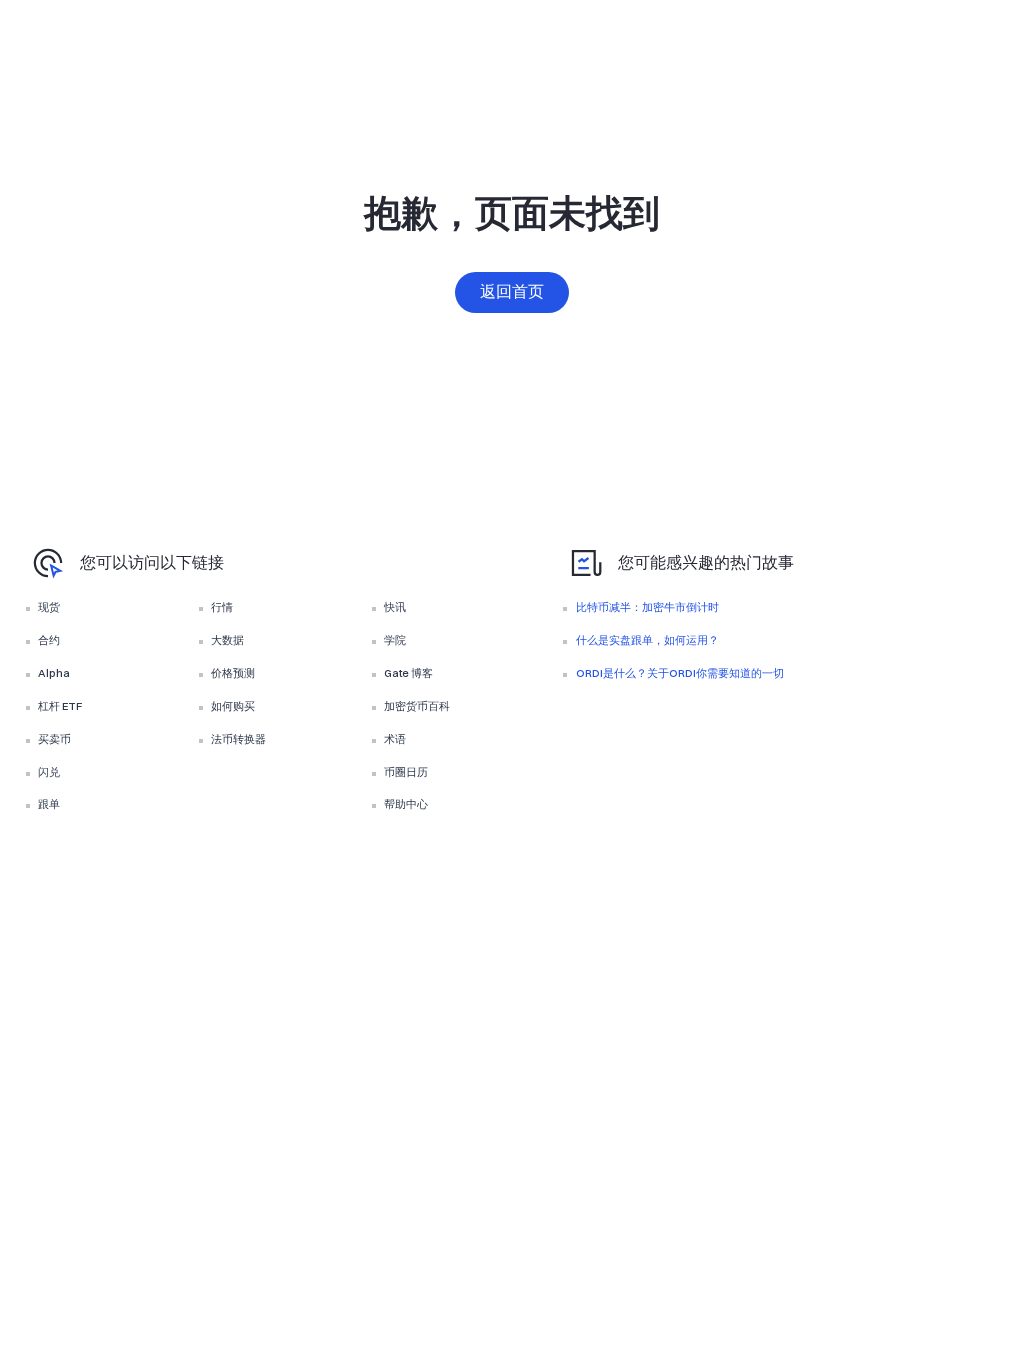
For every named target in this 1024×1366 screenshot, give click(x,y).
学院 (395, 640)
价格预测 (233, 673)
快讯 (395, 607)
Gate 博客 (408, 673)
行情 (222, 607)
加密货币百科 (417, 706)
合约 (49, 640)
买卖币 (54, 739)
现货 (49, 607)
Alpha (54, 673)
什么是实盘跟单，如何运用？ (647, 640)
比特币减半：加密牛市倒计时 (647, 607)
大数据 (227, 640)
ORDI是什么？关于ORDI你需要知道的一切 (680, 673)
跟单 (49, 804)
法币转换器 (238, 739)
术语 (395, 739)
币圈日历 (406, 772)
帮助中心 (406, 804)
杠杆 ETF (60, 706)
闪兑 (49, 772)
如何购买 (233, 706)
